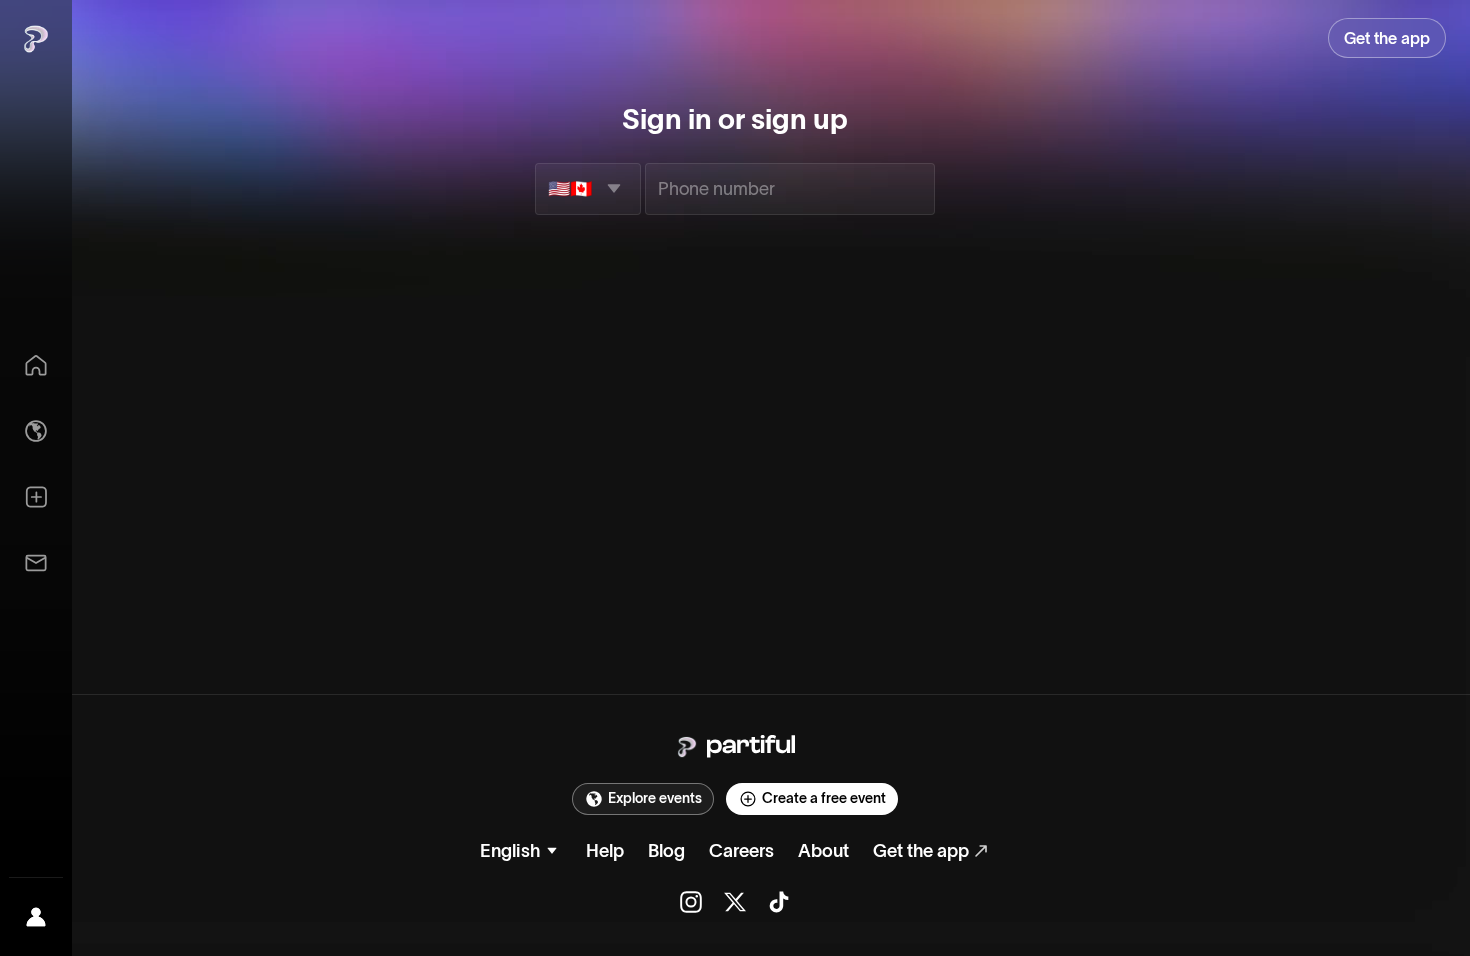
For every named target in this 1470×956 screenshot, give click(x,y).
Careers (741, 851)
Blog (666, 851)
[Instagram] (691, 902)
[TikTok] (779, 902)
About (823, 851)
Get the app (921, 851)
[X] (735, 902)
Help (605, 851)
